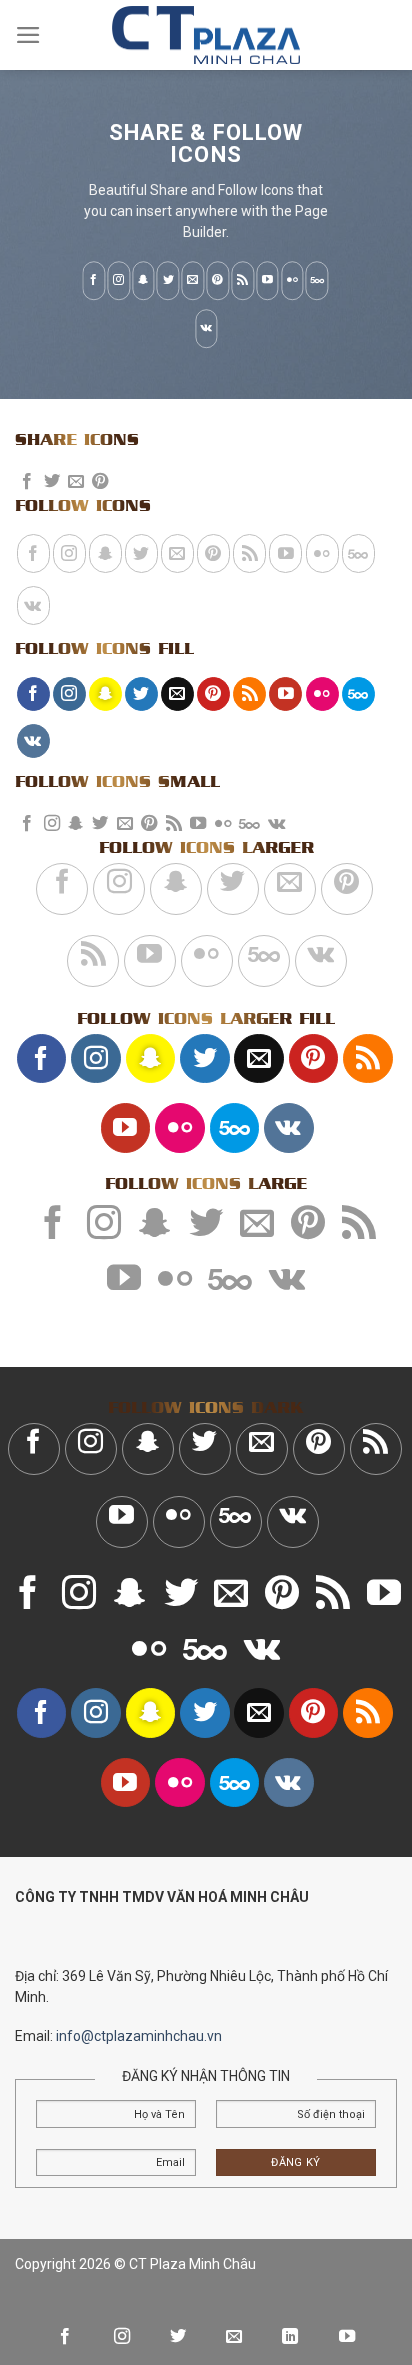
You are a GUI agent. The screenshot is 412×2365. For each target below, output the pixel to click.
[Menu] (28, 35)
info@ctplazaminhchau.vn (139, 2036)
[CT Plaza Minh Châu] (206, 35)
